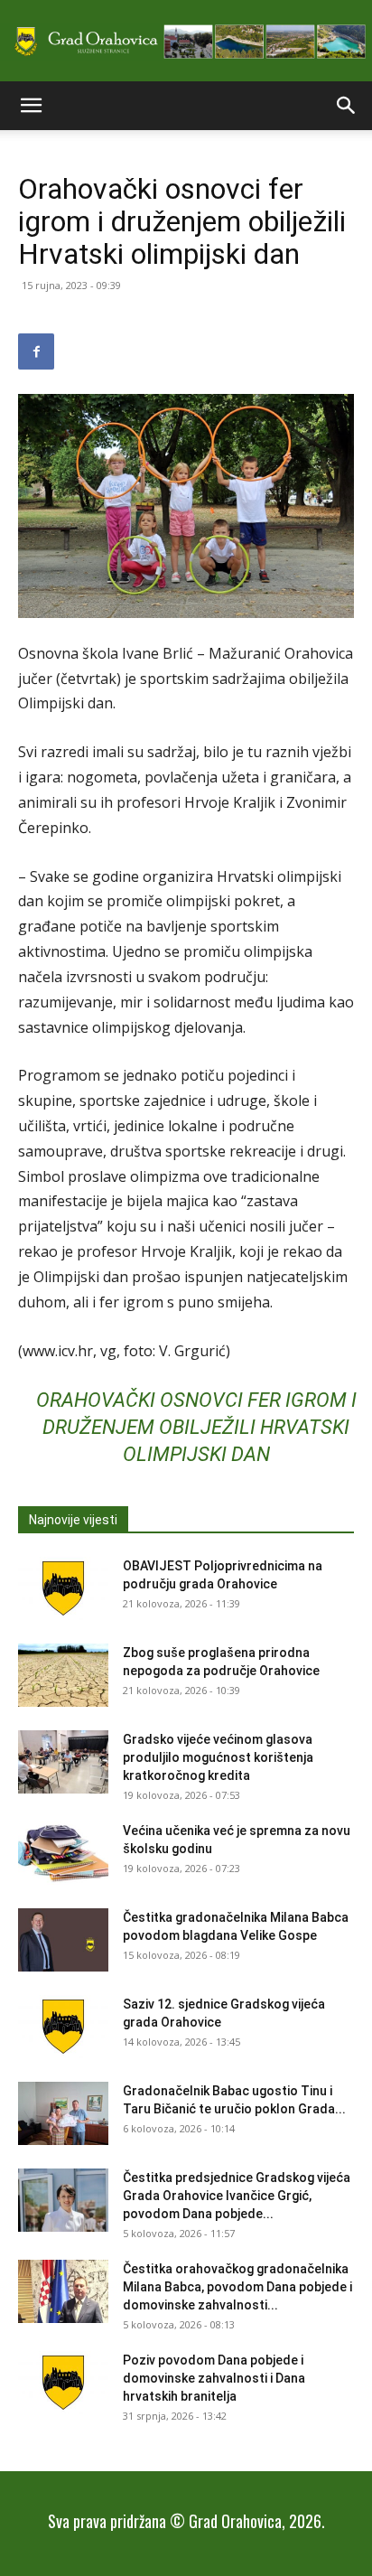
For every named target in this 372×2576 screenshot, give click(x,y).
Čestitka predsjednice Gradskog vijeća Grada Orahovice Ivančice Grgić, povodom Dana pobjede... (237, 2196)
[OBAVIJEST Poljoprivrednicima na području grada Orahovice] (63, 1588)
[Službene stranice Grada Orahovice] (186, 42)
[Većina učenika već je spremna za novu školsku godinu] (63, 1853)
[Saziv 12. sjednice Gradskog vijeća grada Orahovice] (63, 2027)
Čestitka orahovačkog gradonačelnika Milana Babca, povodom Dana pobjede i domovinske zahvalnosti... (237, 2287)
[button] (31, 106)
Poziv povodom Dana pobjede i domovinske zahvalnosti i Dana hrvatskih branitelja (214, 2378)
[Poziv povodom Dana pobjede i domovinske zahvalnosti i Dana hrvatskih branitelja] (63, 2383)
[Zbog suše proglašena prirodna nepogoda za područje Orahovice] (63, 1675)
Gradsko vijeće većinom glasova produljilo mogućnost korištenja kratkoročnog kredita (218, 1757)
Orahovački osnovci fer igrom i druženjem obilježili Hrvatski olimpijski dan (196, 1427)
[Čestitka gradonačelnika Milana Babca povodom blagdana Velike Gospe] (63, 1940)
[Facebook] (36, 351)
